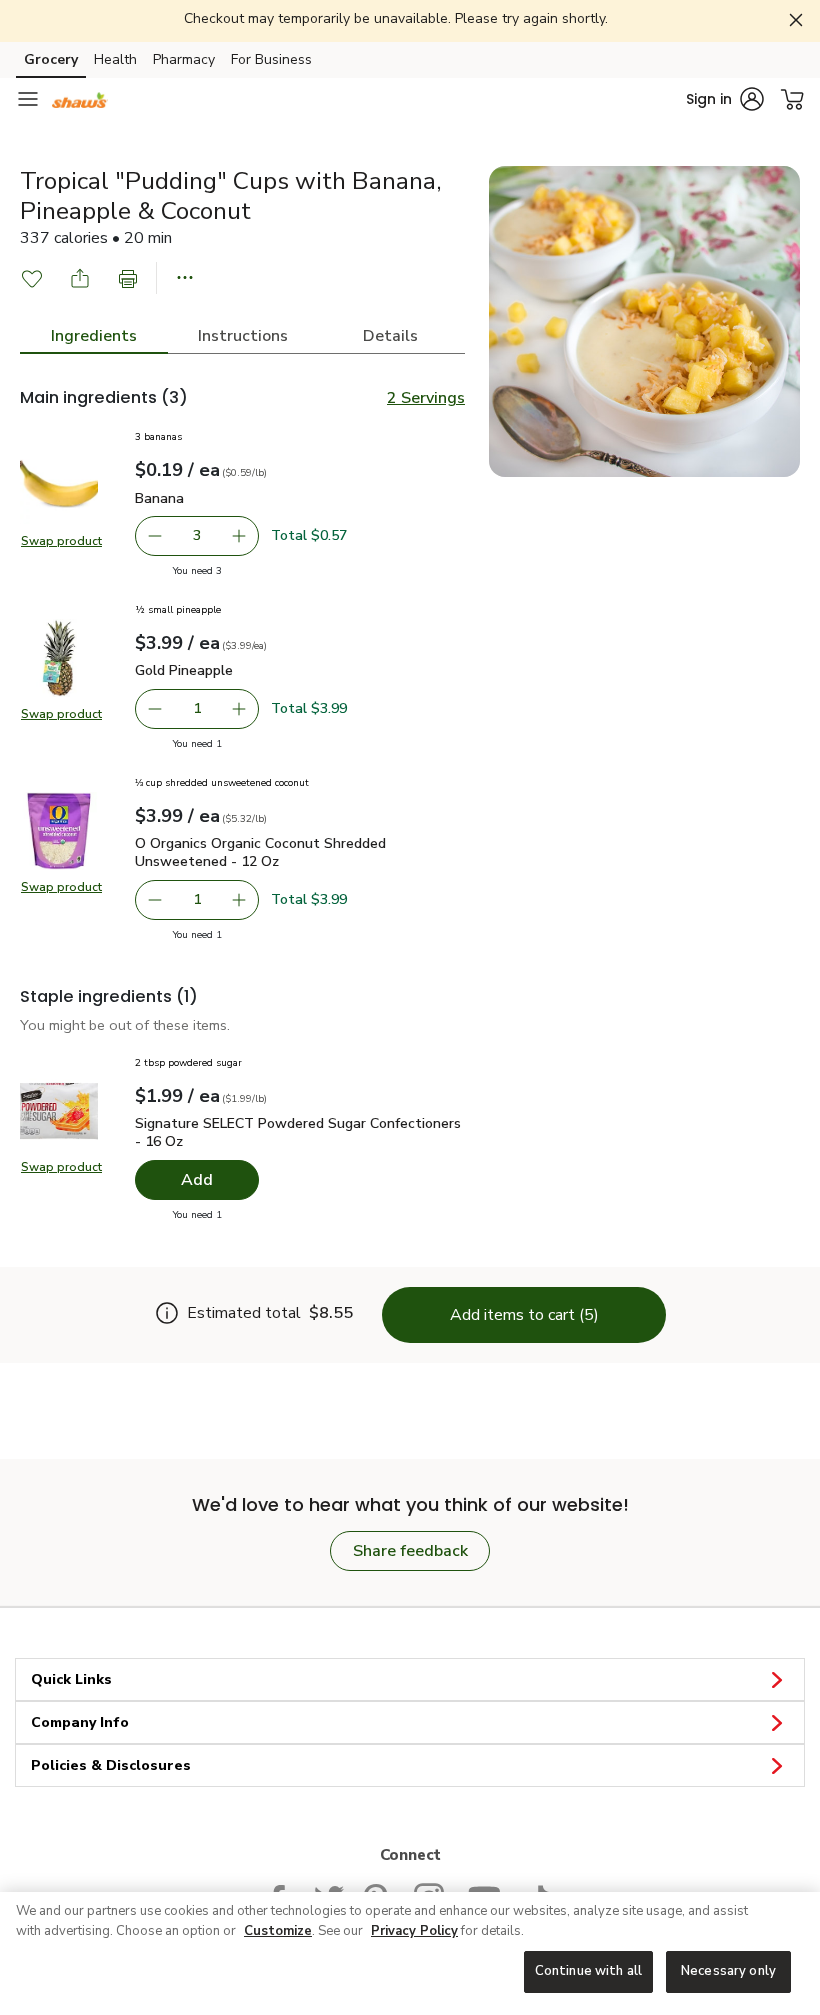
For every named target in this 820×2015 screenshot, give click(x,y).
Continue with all (588, 1971)
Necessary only (728, 1971)
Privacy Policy (414, 1931)
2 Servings (426, 398)
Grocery (51, 59)
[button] (725, 99)
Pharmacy (184, 59)
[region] (410, 1953)
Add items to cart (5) (524, 1315)
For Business (271, 59)
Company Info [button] (80, 1722)
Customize (278, 1931)
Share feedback (410, 1551)
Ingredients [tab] (94, 336)
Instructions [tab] (243, 336)
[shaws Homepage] (80, 99)
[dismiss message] (796, 20)
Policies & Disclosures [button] (111, 1765)
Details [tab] (390, 336)
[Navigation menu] (28, 99)
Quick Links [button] (71, 1679)
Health (115, 59)
